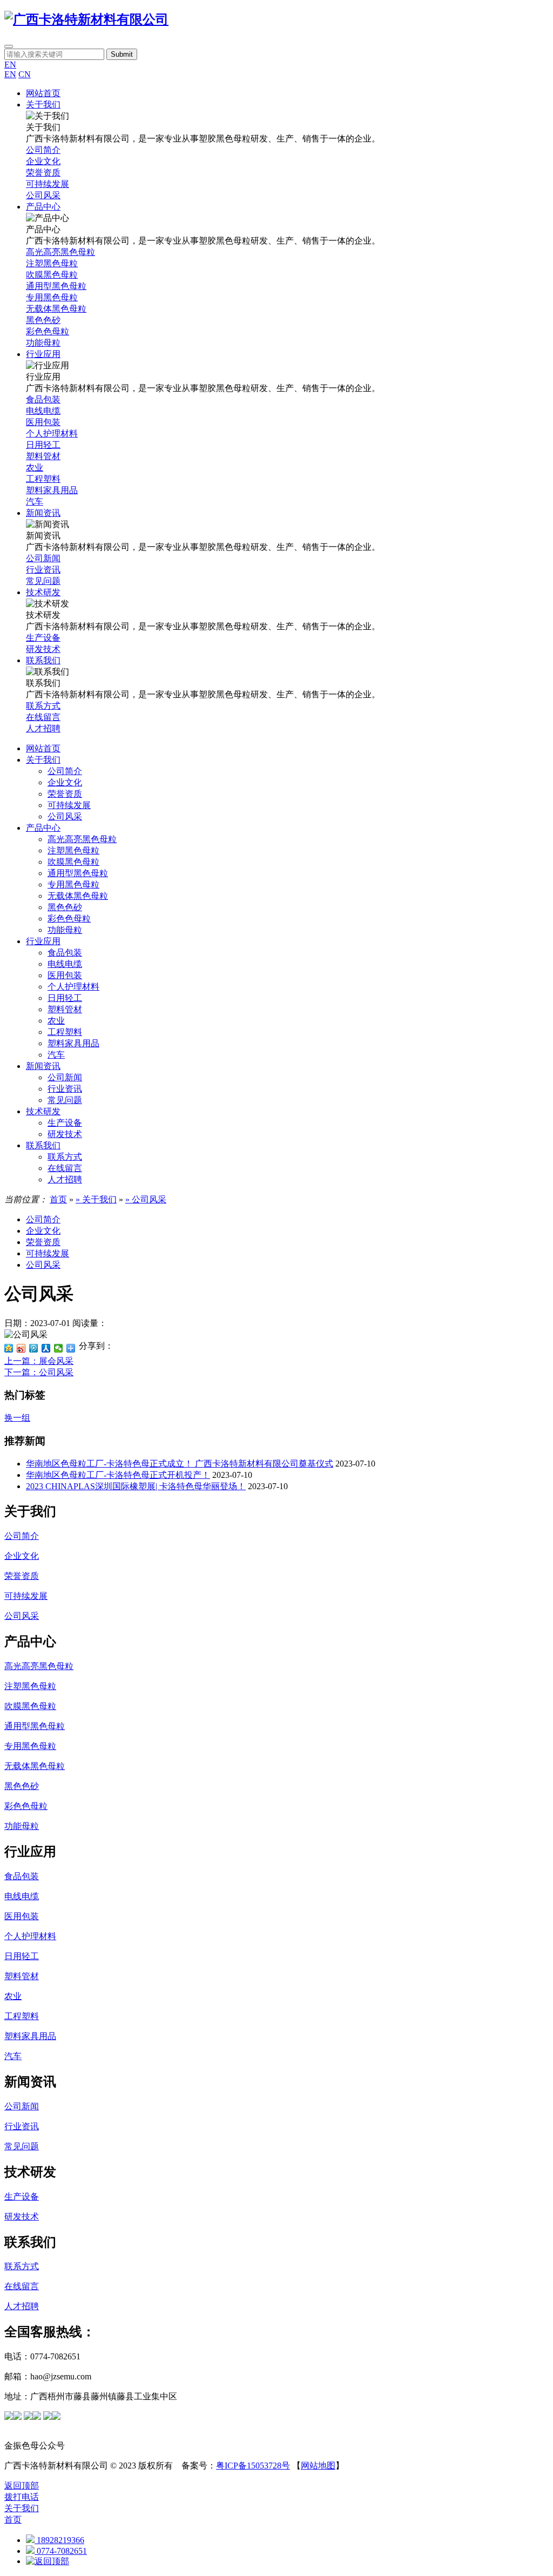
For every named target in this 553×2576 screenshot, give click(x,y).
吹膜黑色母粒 (73, 862)
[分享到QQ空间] (9, 1348)
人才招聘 (65, 1179)
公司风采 (65, 816)
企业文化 (65, 782)
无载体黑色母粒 (78, 896)
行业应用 (43, 941)
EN (10, 65)
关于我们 (43, 760)
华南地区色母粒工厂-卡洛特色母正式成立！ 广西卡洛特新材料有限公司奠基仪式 (180, 1464)
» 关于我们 (96, 1199)
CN (25, 74)
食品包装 (65, 953)
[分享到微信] (59, 1348)
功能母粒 (65, 930)
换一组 (17, 1418)
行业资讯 (65, 1089)
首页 (58, 1199)
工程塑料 (65, 1032)
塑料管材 (65, 1009)
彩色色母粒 (69, 919)
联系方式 (65, 1157)
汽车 (56, 1055)
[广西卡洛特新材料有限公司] (86, 19)
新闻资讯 (43, 1066)
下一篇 (39, 1372)
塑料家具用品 (73, 1043)
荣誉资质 (65, 794)
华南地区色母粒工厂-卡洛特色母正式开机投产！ (118, 1475)
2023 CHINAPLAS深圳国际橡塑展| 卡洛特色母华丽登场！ (136, 1486)
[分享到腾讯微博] (34, 1348)
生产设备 (65, 1123)
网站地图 (318, 2466)
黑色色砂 (65, 907)
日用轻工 (65, 998)
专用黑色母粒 (73, 885)
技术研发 (43, 1111)
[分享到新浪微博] (21, 1348)
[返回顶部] (48, 2561)
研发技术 (65, 1134)
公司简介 (65, 771)
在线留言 (65, 1168)
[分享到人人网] (46, 1348)
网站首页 (43, 748)
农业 (56, 1021)
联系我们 (43, 1145)
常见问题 (65, 1100)
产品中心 (43, 828)
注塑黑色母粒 (73, 850)
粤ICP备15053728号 (253, 2466)
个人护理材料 (73, 987)
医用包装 (65, 975)
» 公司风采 (146, 1199)
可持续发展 (69, 805)
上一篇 (39, 1361)
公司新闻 (65, 1077)
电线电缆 (65, 964)
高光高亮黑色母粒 (82, 839)
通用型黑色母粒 (78, 873)
